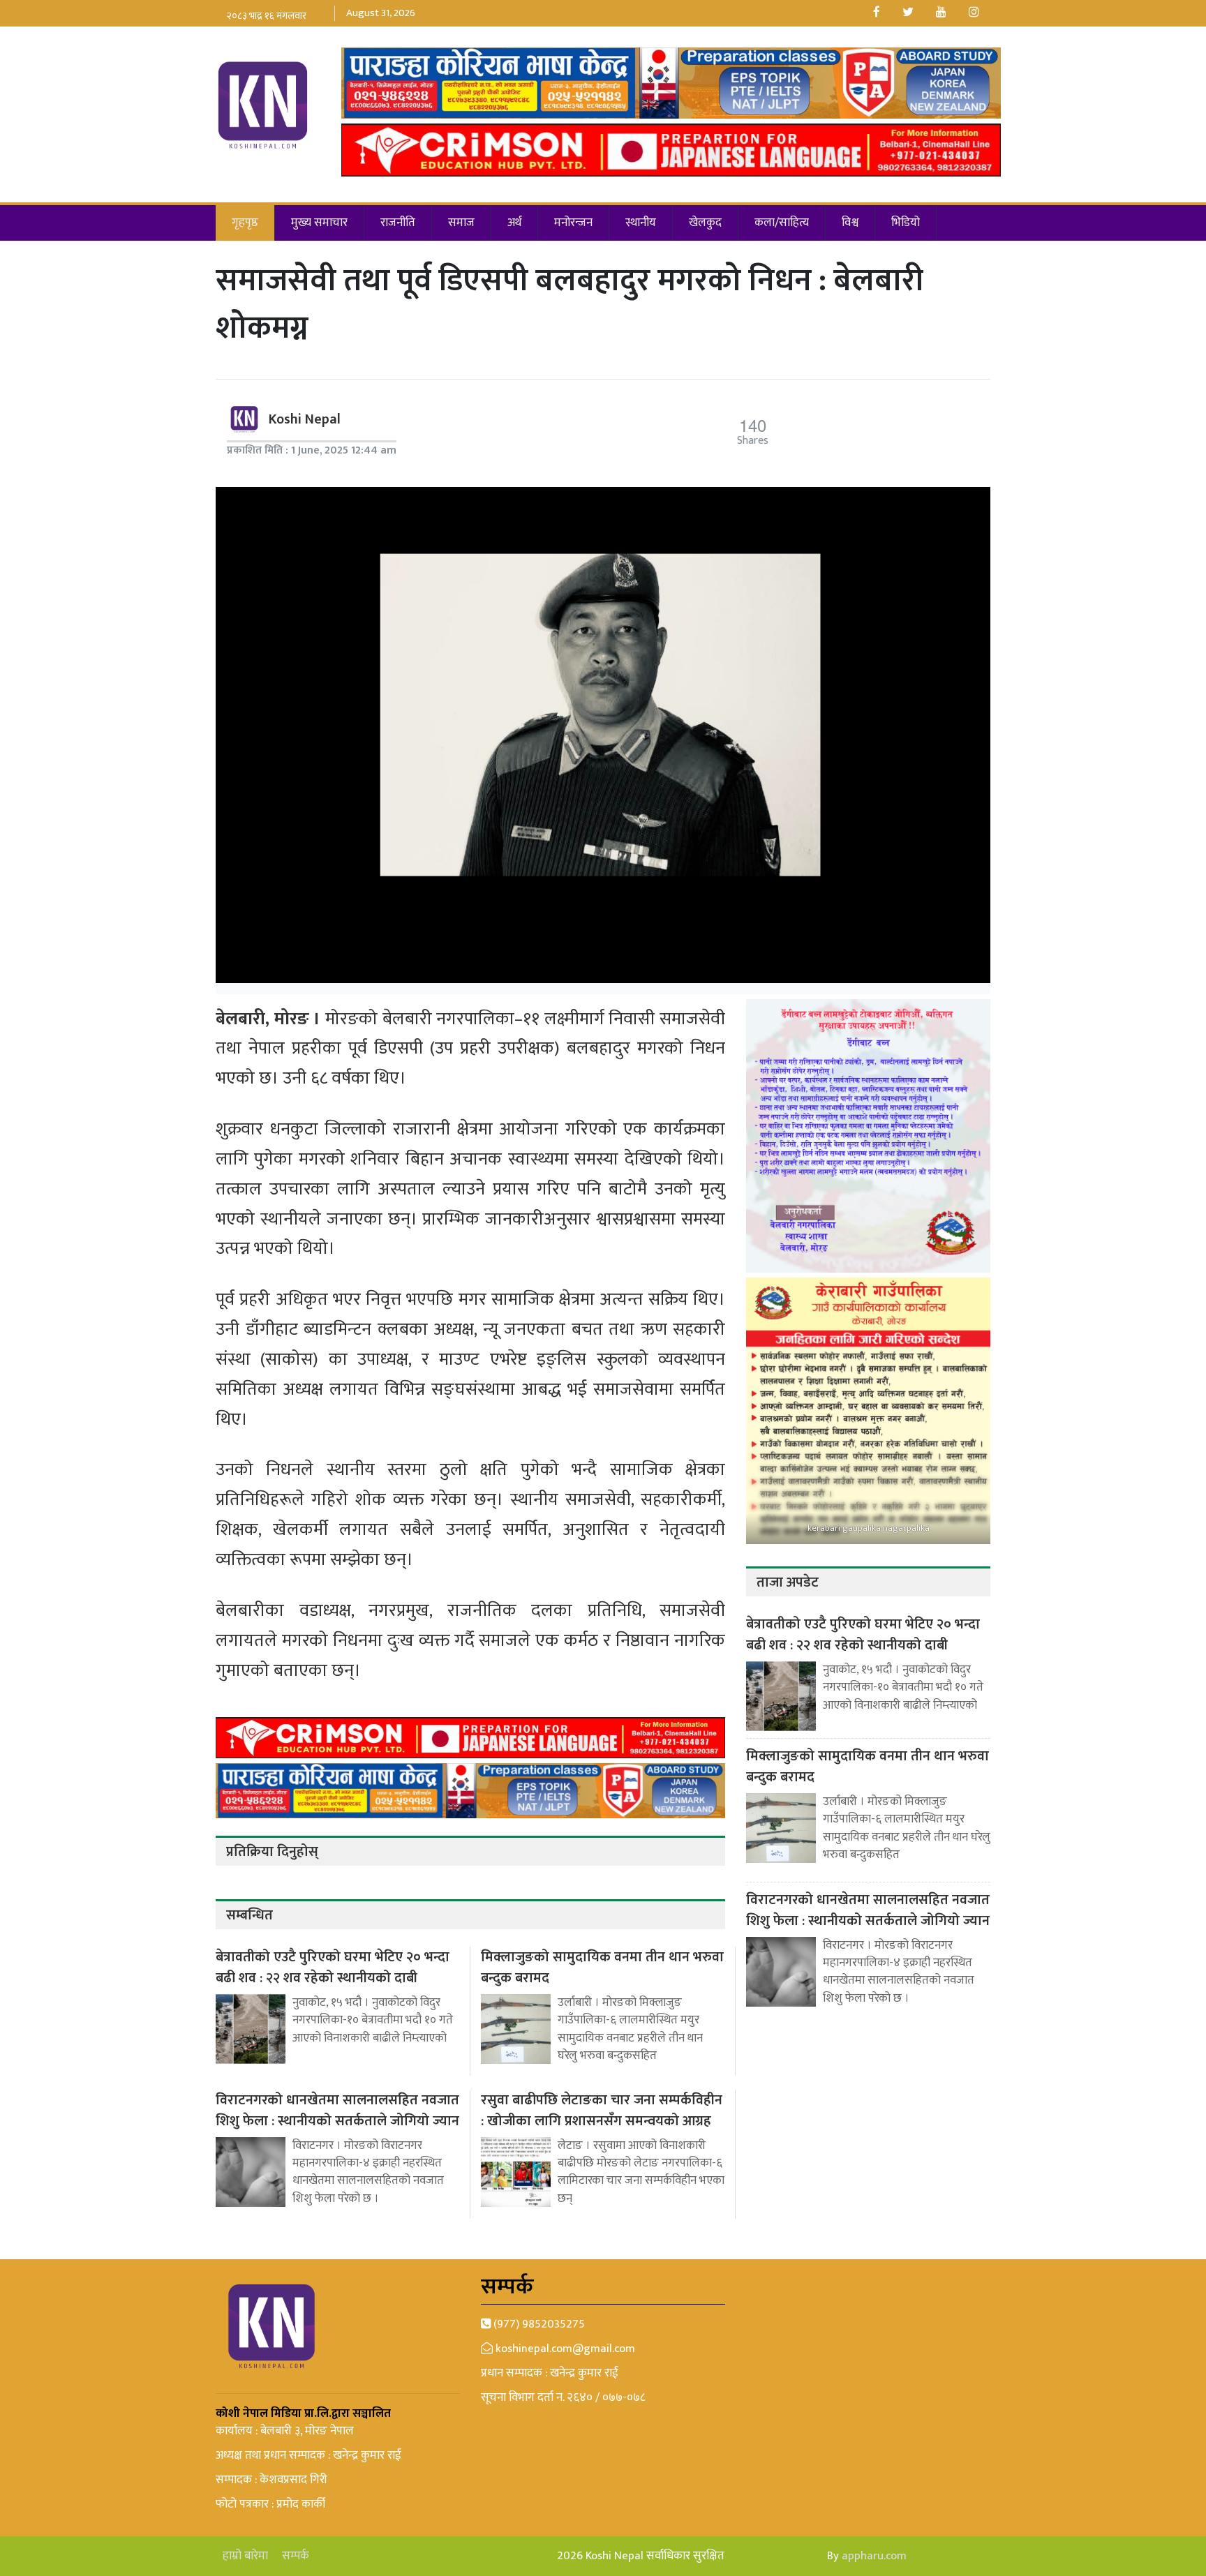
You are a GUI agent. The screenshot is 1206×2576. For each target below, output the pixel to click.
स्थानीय (641, 223)
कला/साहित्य (782, 223)
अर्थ (514, 223)
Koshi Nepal (305, 419)
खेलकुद (705, 223)
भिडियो (906, 223)
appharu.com (874, 2556)
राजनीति (398, 223)
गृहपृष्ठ (245, 223)
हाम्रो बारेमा (245, 2556)
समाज (461, 223)
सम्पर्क (296, 2556)
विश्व (850, 223)
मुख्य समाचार (319, 223)
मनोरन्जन (573, 223)
